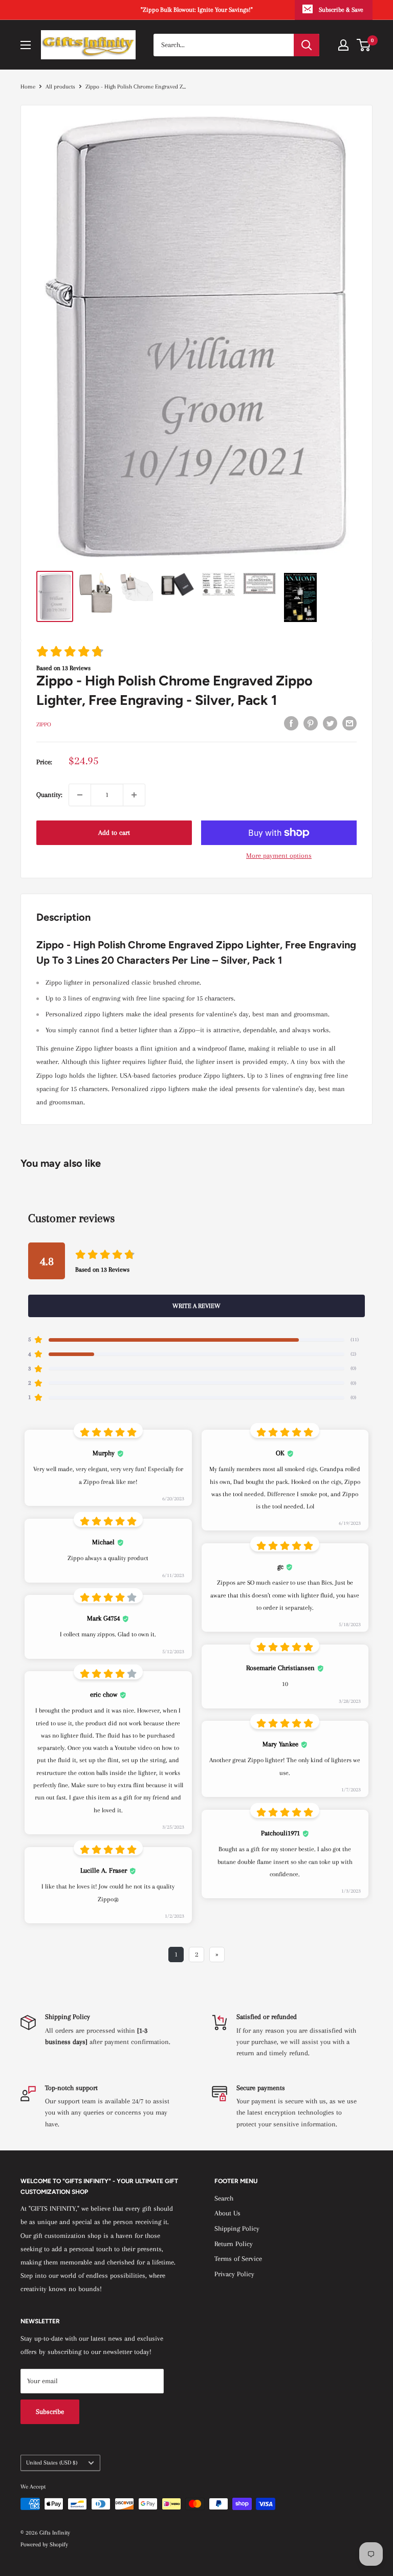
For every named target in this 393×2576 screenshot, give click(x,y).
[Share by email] (350, 723)
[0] (364, 45)
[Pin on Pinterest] (311, 723)
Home (28, 87)
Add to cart (114, 832)
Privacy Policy (234, 2274)
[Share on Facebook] (291, 723)
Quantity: (49, 795)
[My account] (343, 45)
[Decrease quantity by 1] (80, 795)
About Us (227, 2213)
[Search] (307, 45)
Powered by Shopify (44, 2545)
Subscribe (50, 2412)
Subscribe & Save (341, 10)
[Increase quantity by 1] (134, 795)
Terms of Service (238, 2259)
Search (224, 2198)
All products (60, 87)
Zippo (44, 725)
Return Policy (234, 2244)
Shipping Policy (237, 2228)
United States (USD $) (52, 2463)
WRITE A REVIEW (196, 1306)
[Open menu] (26, 45)
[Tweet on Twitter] (330, 723)
